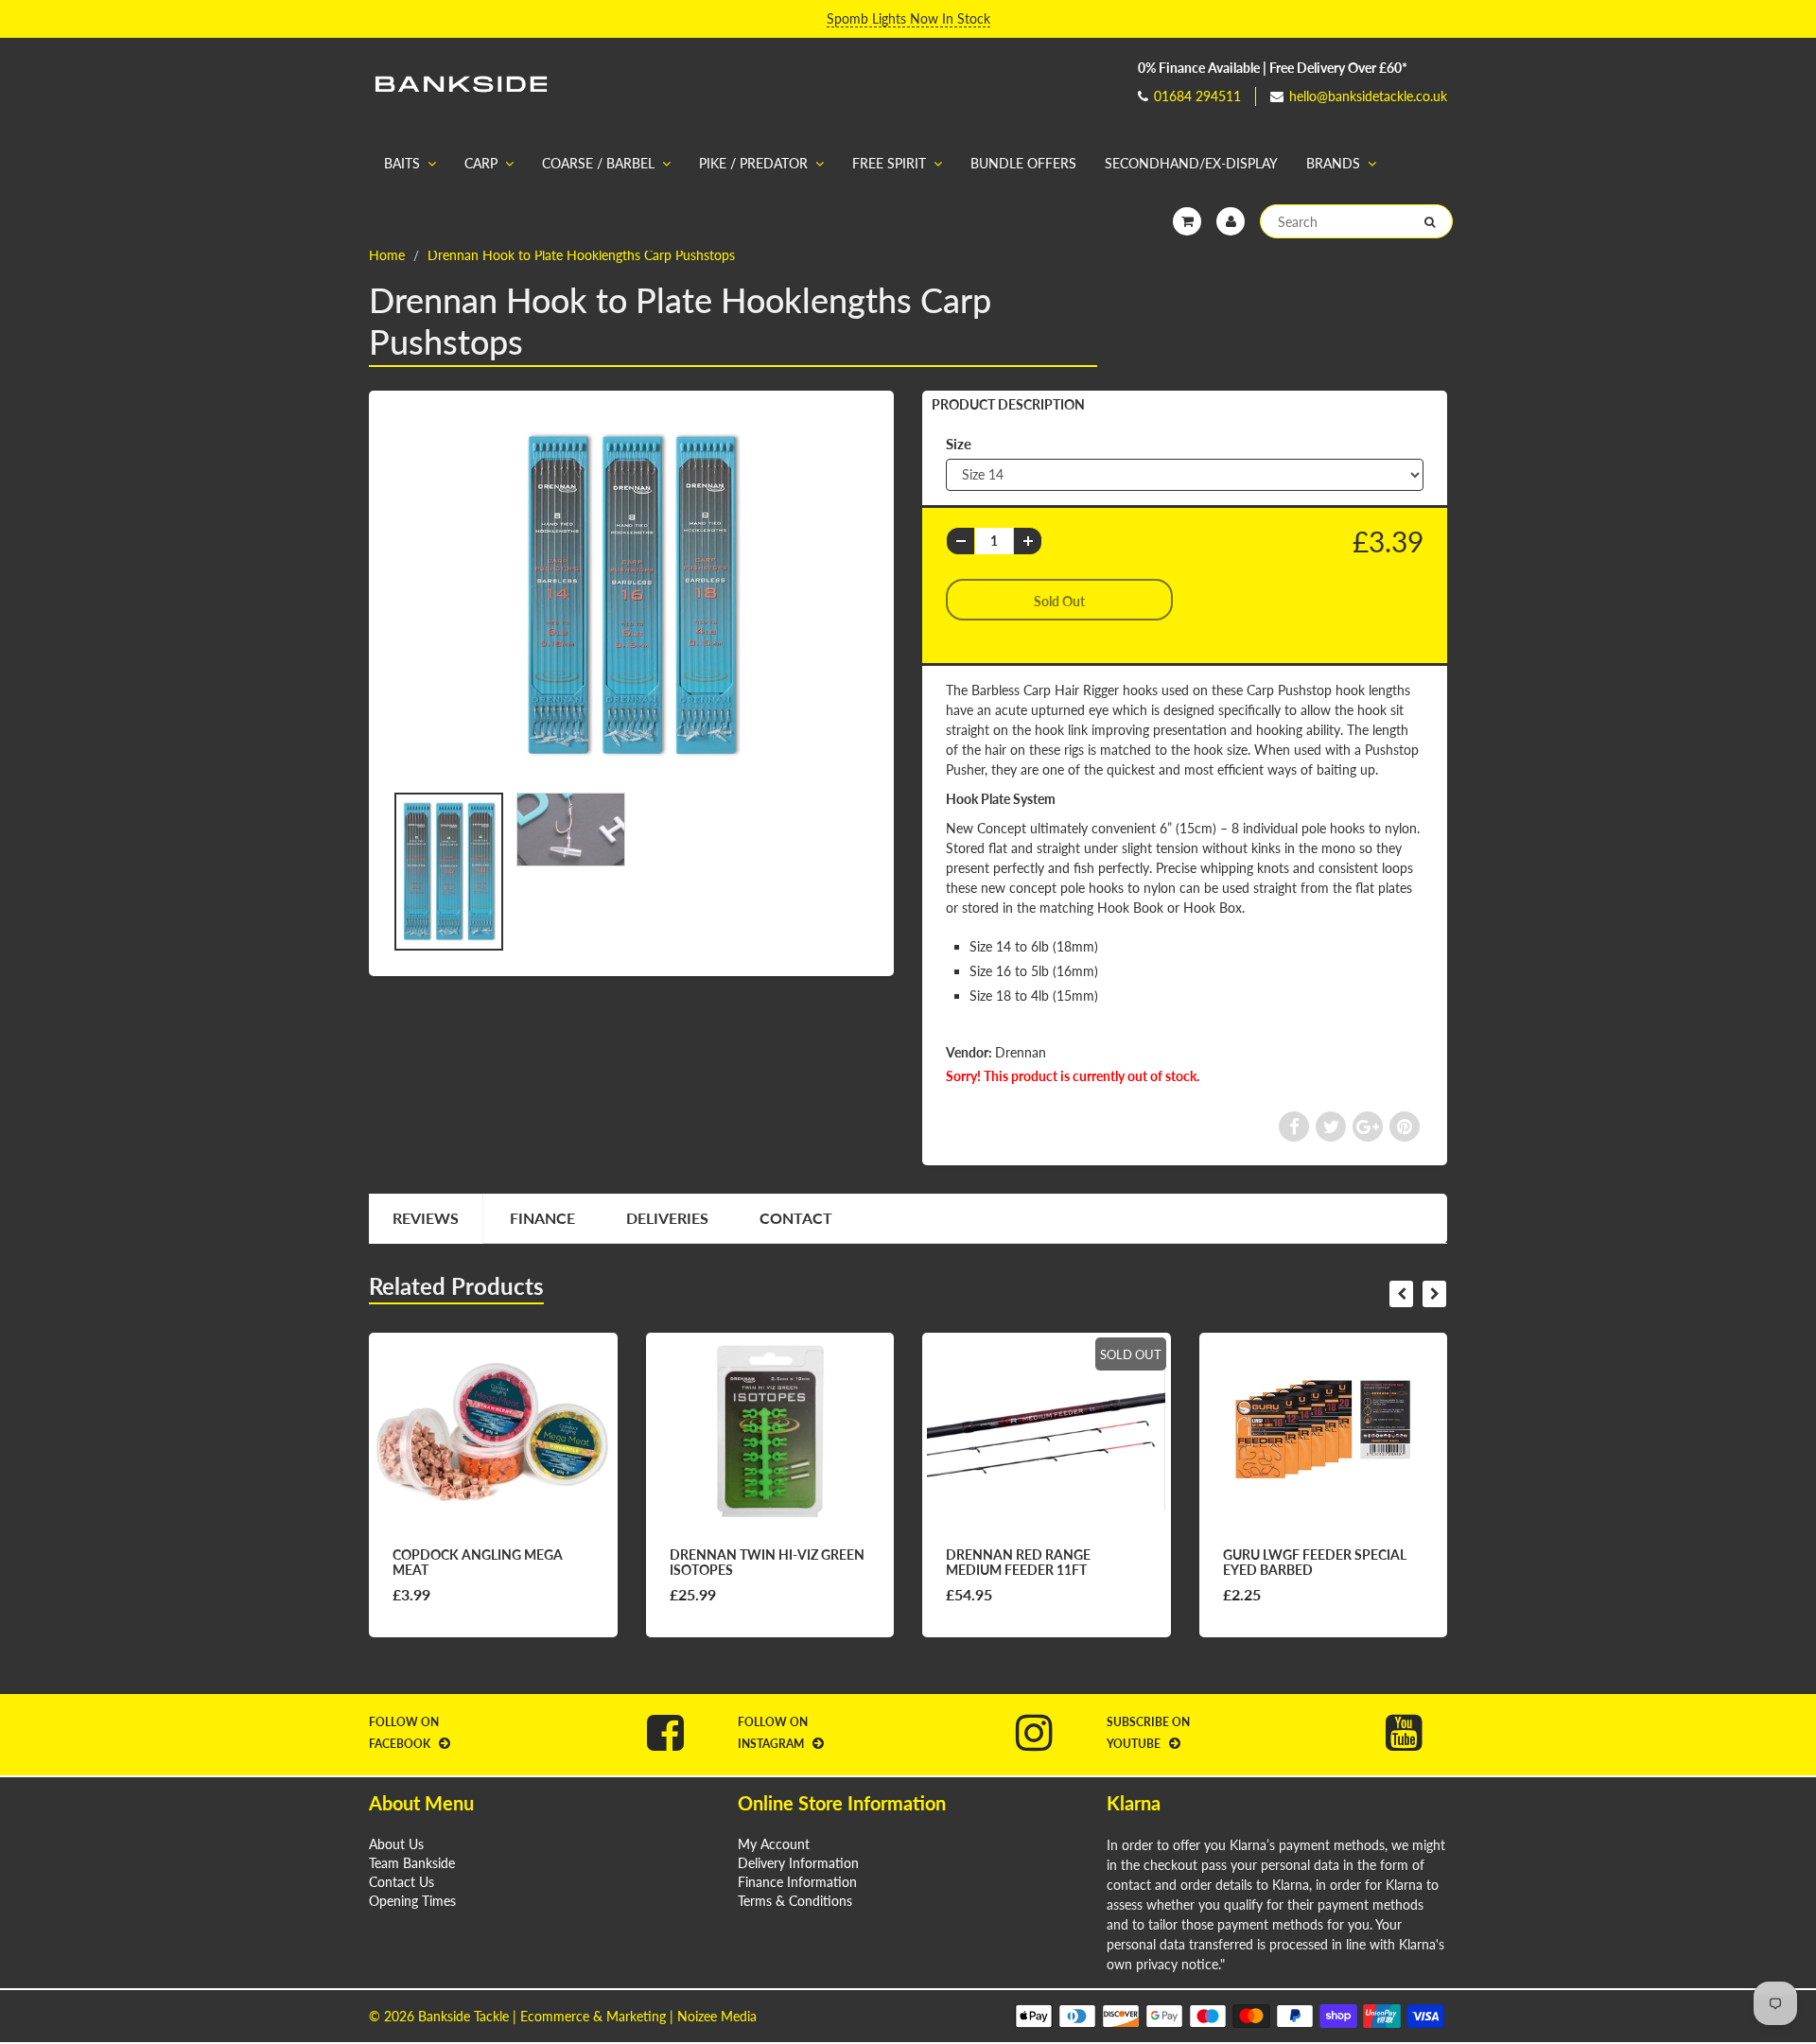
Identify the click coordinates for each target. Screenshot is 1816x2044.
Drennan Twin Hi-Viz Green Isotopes (767, 1562)
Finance (542, 1218)
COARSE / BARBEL (598, 163)
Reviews (426, 1218)
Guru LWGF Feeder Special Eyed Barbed (1315, 1562)
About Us (396, 1844)
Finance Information (797, 1882)
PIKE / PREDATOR (753, 163)
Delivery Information (798, 1863)
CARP (481, 163)
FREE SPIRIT (889, 163)
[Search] (1430, 222)
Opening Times (412, 1901)
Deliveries (667, 1218)
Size (959, 444)
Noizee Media (717, 2016)
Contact (796, 1218)
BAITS (402, 163)
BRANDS (1333, 163)
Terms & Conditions (795, 1901)
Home (387, 255)
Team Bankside (412, 1863)
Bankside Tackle (463, 2016)
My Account (774, 1844)
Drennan (1021, 1052)
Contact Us (402, 1882)
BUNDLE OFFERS (1023, 163)
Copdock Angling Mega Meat (478, 1562)
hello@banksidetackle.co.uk (1368, 96)
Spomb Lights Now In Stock (908, 18)
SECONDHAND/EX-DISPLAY (1191, 163)
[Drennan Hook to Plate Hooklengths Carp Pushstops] (631, 595)
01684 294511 (1197, 96)
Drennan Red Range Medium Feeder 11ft (1018, 1562)
